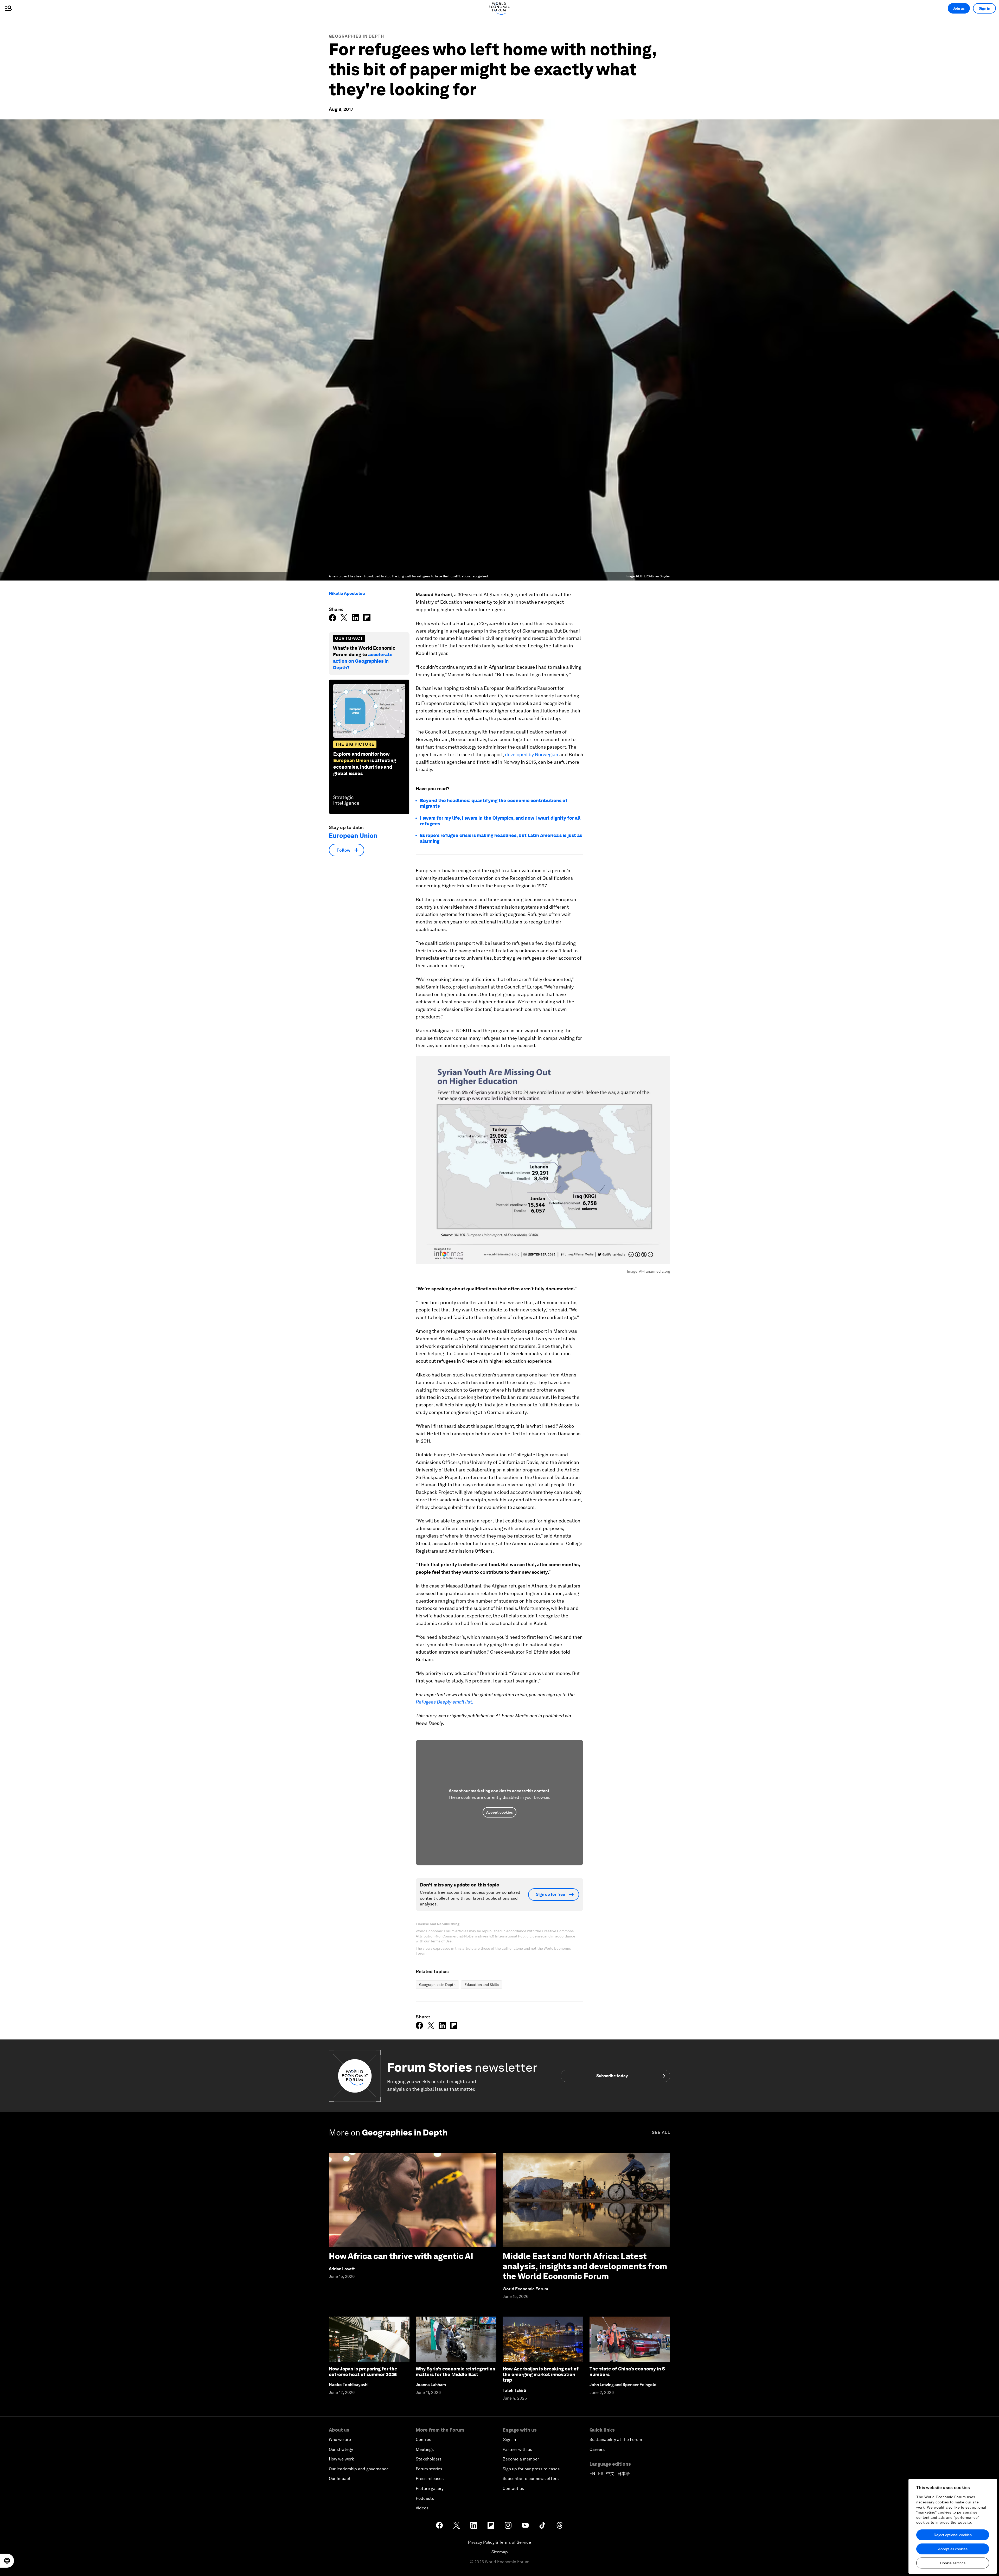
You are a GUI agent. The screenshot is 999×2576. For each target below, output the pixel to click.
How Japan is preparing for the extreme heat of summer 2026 (363, 2372)
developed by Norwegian (532, 754)
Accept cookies (499, 1812)
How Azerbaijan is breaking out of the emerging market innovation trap (541, 2374)
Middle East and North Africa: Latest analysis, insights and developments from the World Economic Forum (585, 2266)
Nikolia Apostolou (347, 593)
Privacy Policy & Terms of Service (499, 2542)
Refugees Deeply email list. (444, 1702)
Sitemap (500, 2552)
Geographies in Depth (356, 36)
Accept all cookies (953, 2549)
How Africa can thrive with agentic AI (401, 2256)
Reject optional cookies (953, 2535)
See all (661, 2132)
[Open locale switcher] (7, 2561)
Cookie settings (953, 2563)
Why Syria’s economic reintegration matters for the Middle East (456, 2372)
